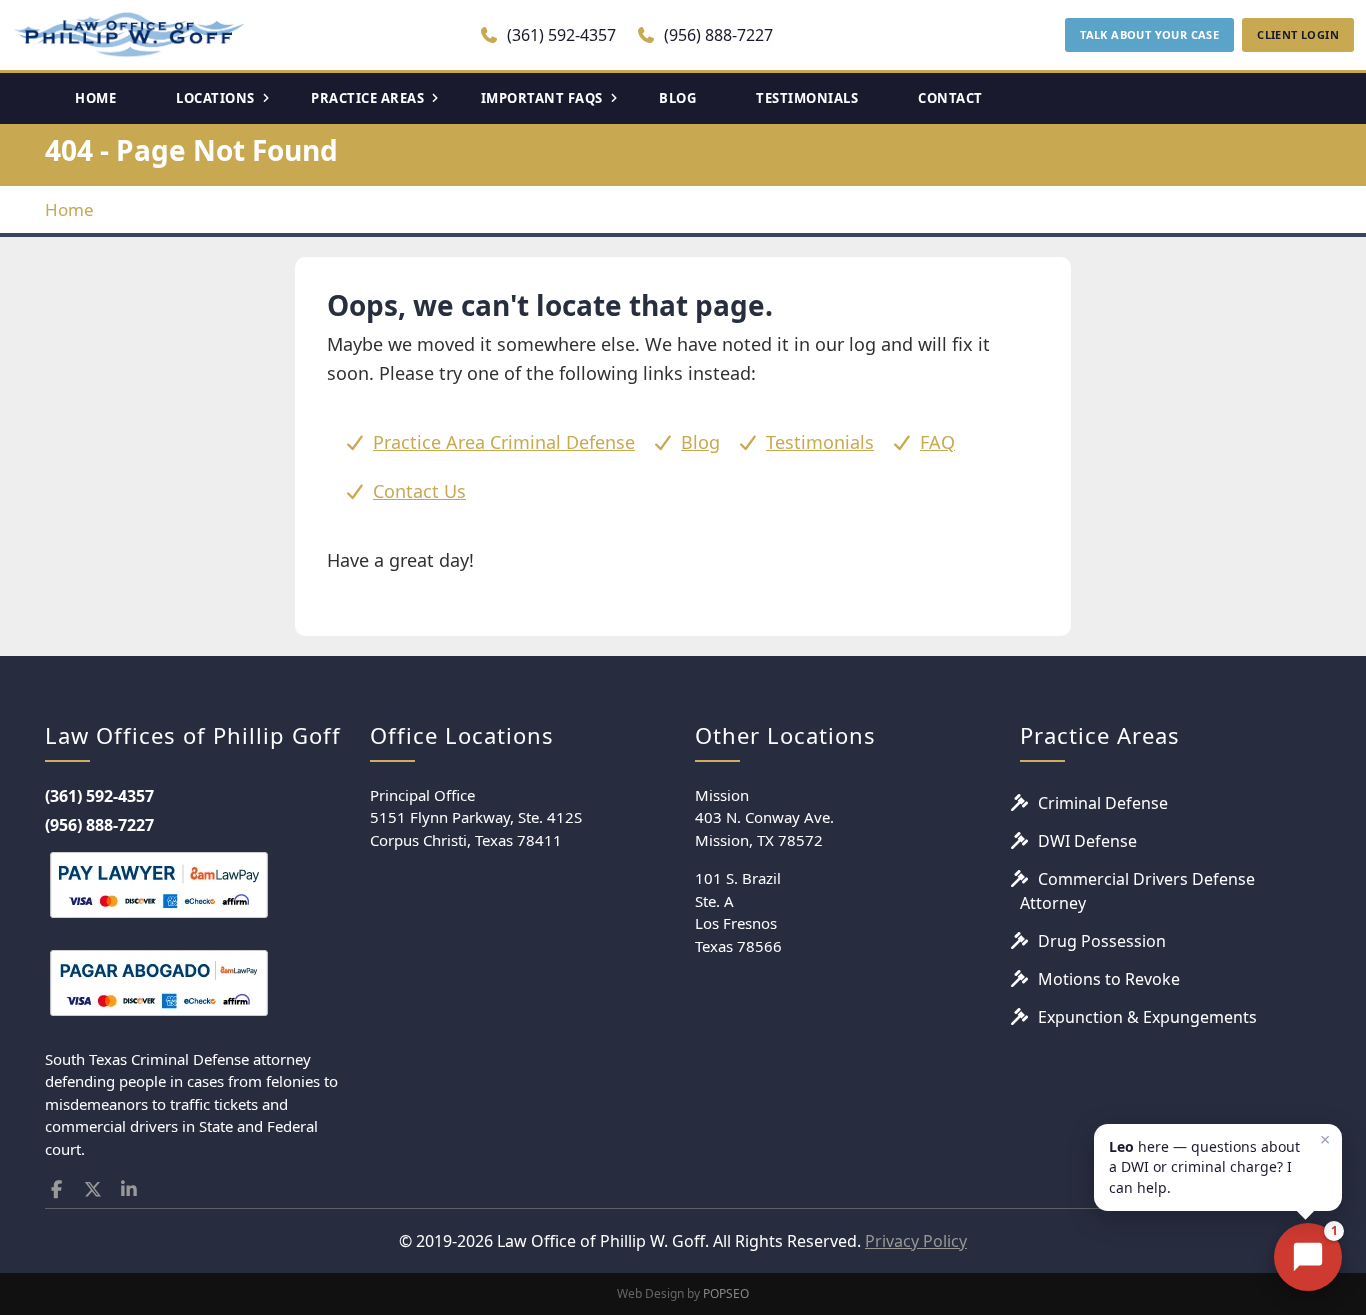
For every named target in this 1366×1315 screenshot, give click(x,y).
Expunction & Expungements (1147, 1017)
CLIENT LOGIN (1298, 34)
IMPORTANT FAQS (542, 98)
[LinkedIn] (129, 1189)
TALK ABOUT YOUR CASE (1149, 34)
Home (69, 209)
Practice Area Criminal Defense (504, 442)
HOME (95, 98)
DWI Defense (1087, 841)
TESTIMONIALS (807, 98)
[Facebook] (56, 1189)
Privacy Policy (916, 1241)
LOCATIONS (215, 98)
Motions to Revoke (1109, 979)
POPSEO (726, 1293)
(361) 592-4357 (559, 35)
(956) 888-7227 (716, 35)
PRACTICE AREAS (367, 98)
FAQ (937, 442)
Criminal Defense (1103, 803)
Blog (700, 442)
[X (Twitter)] (93, 1189)
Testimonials (820, 442)
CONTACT (950, 98)
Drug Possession (1102, 941)
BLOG (677, 98)
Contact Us (419, 491)
